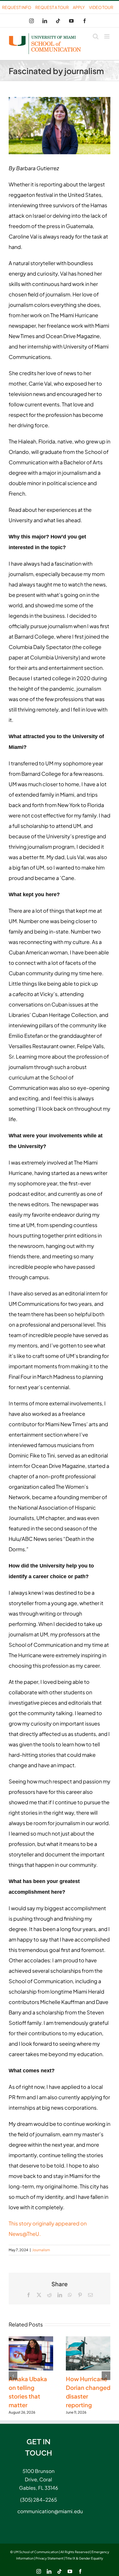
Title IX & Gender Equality (84, 2558)
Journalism (41, 2250)
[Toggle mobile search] (96, 36)
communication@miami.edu (38, 2511)
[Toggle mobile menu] (107, 36)
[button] (13, 2376)
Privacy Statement (49, 2558)
